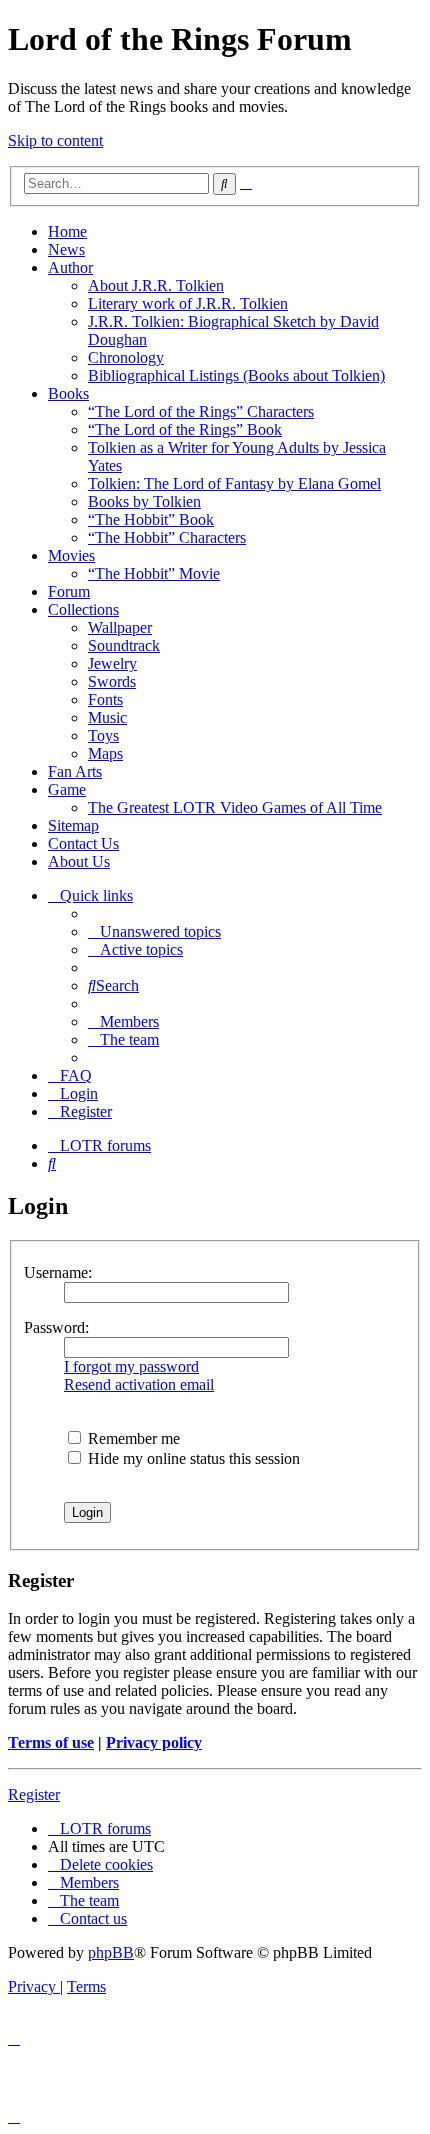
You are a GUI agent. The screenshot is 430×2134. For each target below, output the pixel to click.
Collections (83, 609)
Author (70, 267)
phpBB (111, 1952)
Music (107, 717)
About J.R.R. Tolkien (156, 285)
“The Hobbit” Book (151, 519)
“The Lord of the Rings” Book (185, 429)
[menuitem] (154, 931)
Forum (69, 591)
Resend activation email (139, 1384)
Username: (58, 1272)
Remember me (132, 1438)
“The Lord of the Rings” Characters (201, 411)
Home (67, 231)
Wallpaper (120, 627)
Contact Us (83, 843)
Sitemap (73, 825)
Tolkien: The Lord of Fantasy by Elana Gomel (234, 483)
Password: (56, 1327)
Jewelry (112, 663)
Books (68, 393)
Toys (103, 735)
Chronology (126, 357)
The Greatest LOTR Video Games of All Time (235, 807)
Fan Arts (75, 771)
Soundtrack (124, 645)
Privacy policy (154, 1742)
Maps (105, 753)
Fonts (105, 699)
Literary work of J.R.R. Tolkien (188, 303)
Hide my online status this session (192, 1458)
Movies (71, 555)
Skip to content (55, 140)
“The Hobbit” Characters (167, 537)
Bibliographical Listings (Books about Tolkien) (236, 375)
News (66, 249)
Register (34, 1794)
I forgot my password (131, 1366)
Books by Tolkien (144, 501)
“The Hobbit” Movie (154, 573)
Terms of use (51, 1742)
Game (67, 789)
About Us (79, 861)
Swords (112, 681)
